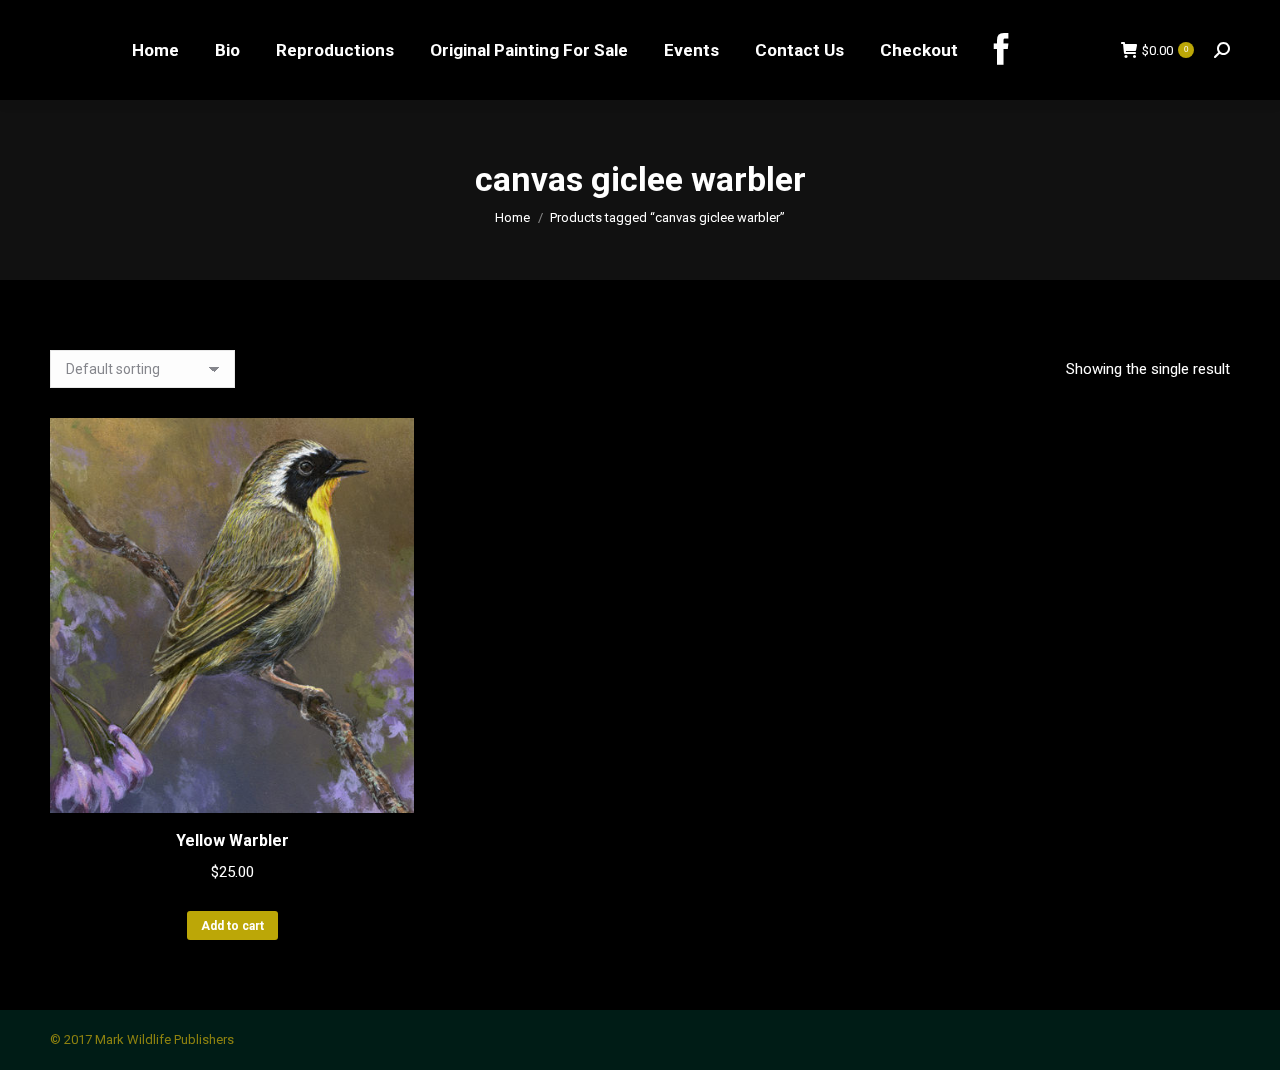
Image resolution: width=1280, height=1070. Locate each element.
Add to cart (232, 926)
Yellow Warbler (232, 840)
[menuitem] (155, 50)
